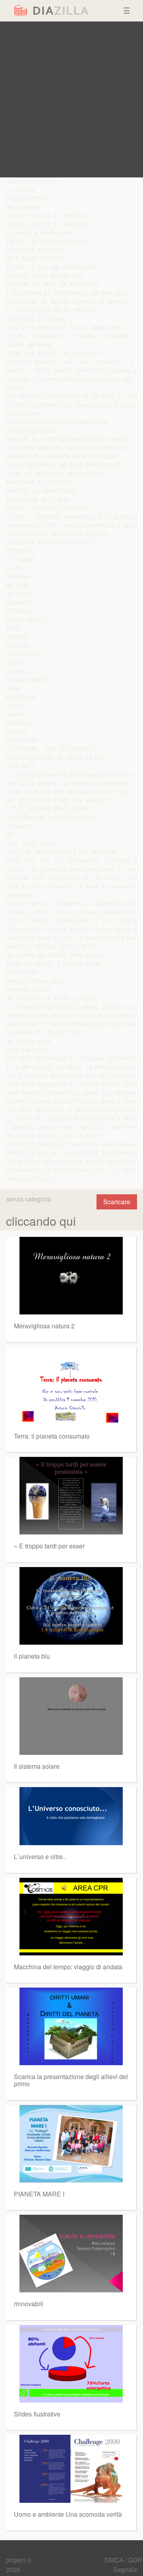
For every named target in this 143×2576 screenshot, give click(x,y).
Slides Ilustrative (37, 2414)
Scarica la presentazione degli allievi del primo (71, 2080)
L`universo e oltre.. (40, 1857)
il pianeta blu (32, 1656)
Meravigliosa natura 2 (44, 1326)
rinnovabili (29, 2304)
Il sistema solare (37, 1766)
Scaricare (117, 1202)
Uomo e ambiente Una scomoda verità (68, 2514)
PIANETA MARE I (39, 2194)
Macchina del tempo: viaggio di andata (68, 1967)
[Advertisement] (71, 99)
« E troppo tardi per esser (49, 1546)
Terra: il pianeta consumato (52, 1436)
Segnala (125, 2569)
